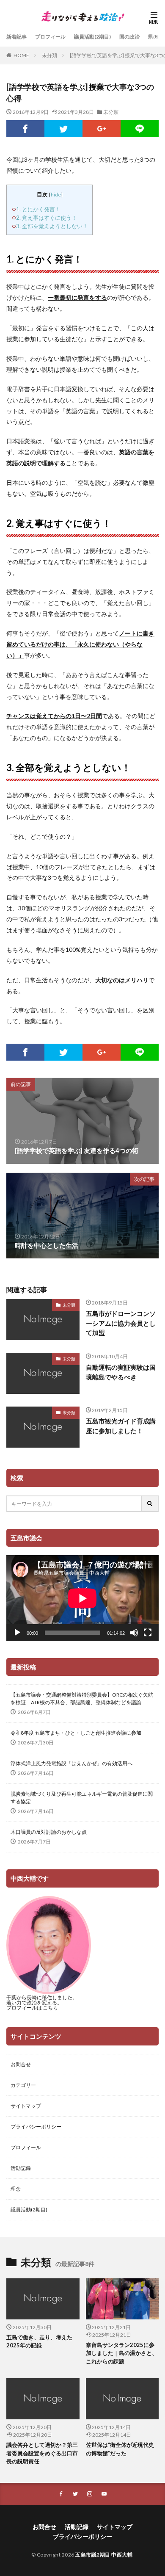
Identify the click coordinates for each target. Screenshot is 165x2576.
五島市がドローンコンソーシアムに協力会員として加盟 (121, 1323)
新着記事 (16, 37)
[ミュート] (134, 1633)
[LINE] (140, 129)
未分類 (49, 55)
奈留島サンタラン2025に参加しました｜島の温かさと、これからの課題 (122, 2353)
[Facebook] (25, 129)
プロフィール (50, 37)
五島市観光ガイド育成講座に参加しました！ (121, 1426)
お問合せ (21, 2064)
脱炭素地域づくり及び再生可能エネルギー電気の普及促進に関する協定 (82, 1798)
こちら (50, 2008)
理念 (16, 2189)
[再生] (17, 1633)
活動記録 (21, 2168)
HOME (21, 55)
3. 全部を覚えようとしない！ (52, 226)
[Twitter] (63, 129)
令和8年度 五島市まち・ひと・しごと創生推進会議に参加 (76, 1733)
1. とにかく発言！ (38, 209)
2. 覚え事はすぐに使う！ (47, 218)
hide (56, 195)
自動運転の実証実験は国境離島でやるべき (121, 1372)
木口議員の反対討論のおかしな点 (49, 1832)
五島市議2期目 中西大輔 (104, 2555)
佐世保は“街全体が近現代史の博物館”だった (120, 2449)
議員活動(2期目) (92, 37)
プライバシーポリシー (36, 2127)
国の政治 (129, 37)
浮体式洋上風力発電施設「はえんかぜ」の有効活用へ (71, 1763)
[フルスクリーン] (148, 1633)
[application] (82, 1598)
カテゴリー (23, 2085)
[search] (150, 1504)
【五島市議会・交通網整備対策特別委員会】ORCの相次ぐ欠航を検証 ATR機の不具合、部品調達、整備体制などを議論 (82, 1698)
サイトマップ (26, 2106)
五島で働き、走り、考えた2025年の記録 (39, 2341)
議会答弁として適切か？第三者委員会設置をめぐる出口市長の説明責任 (42, 2453)
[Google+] (102, 129)
